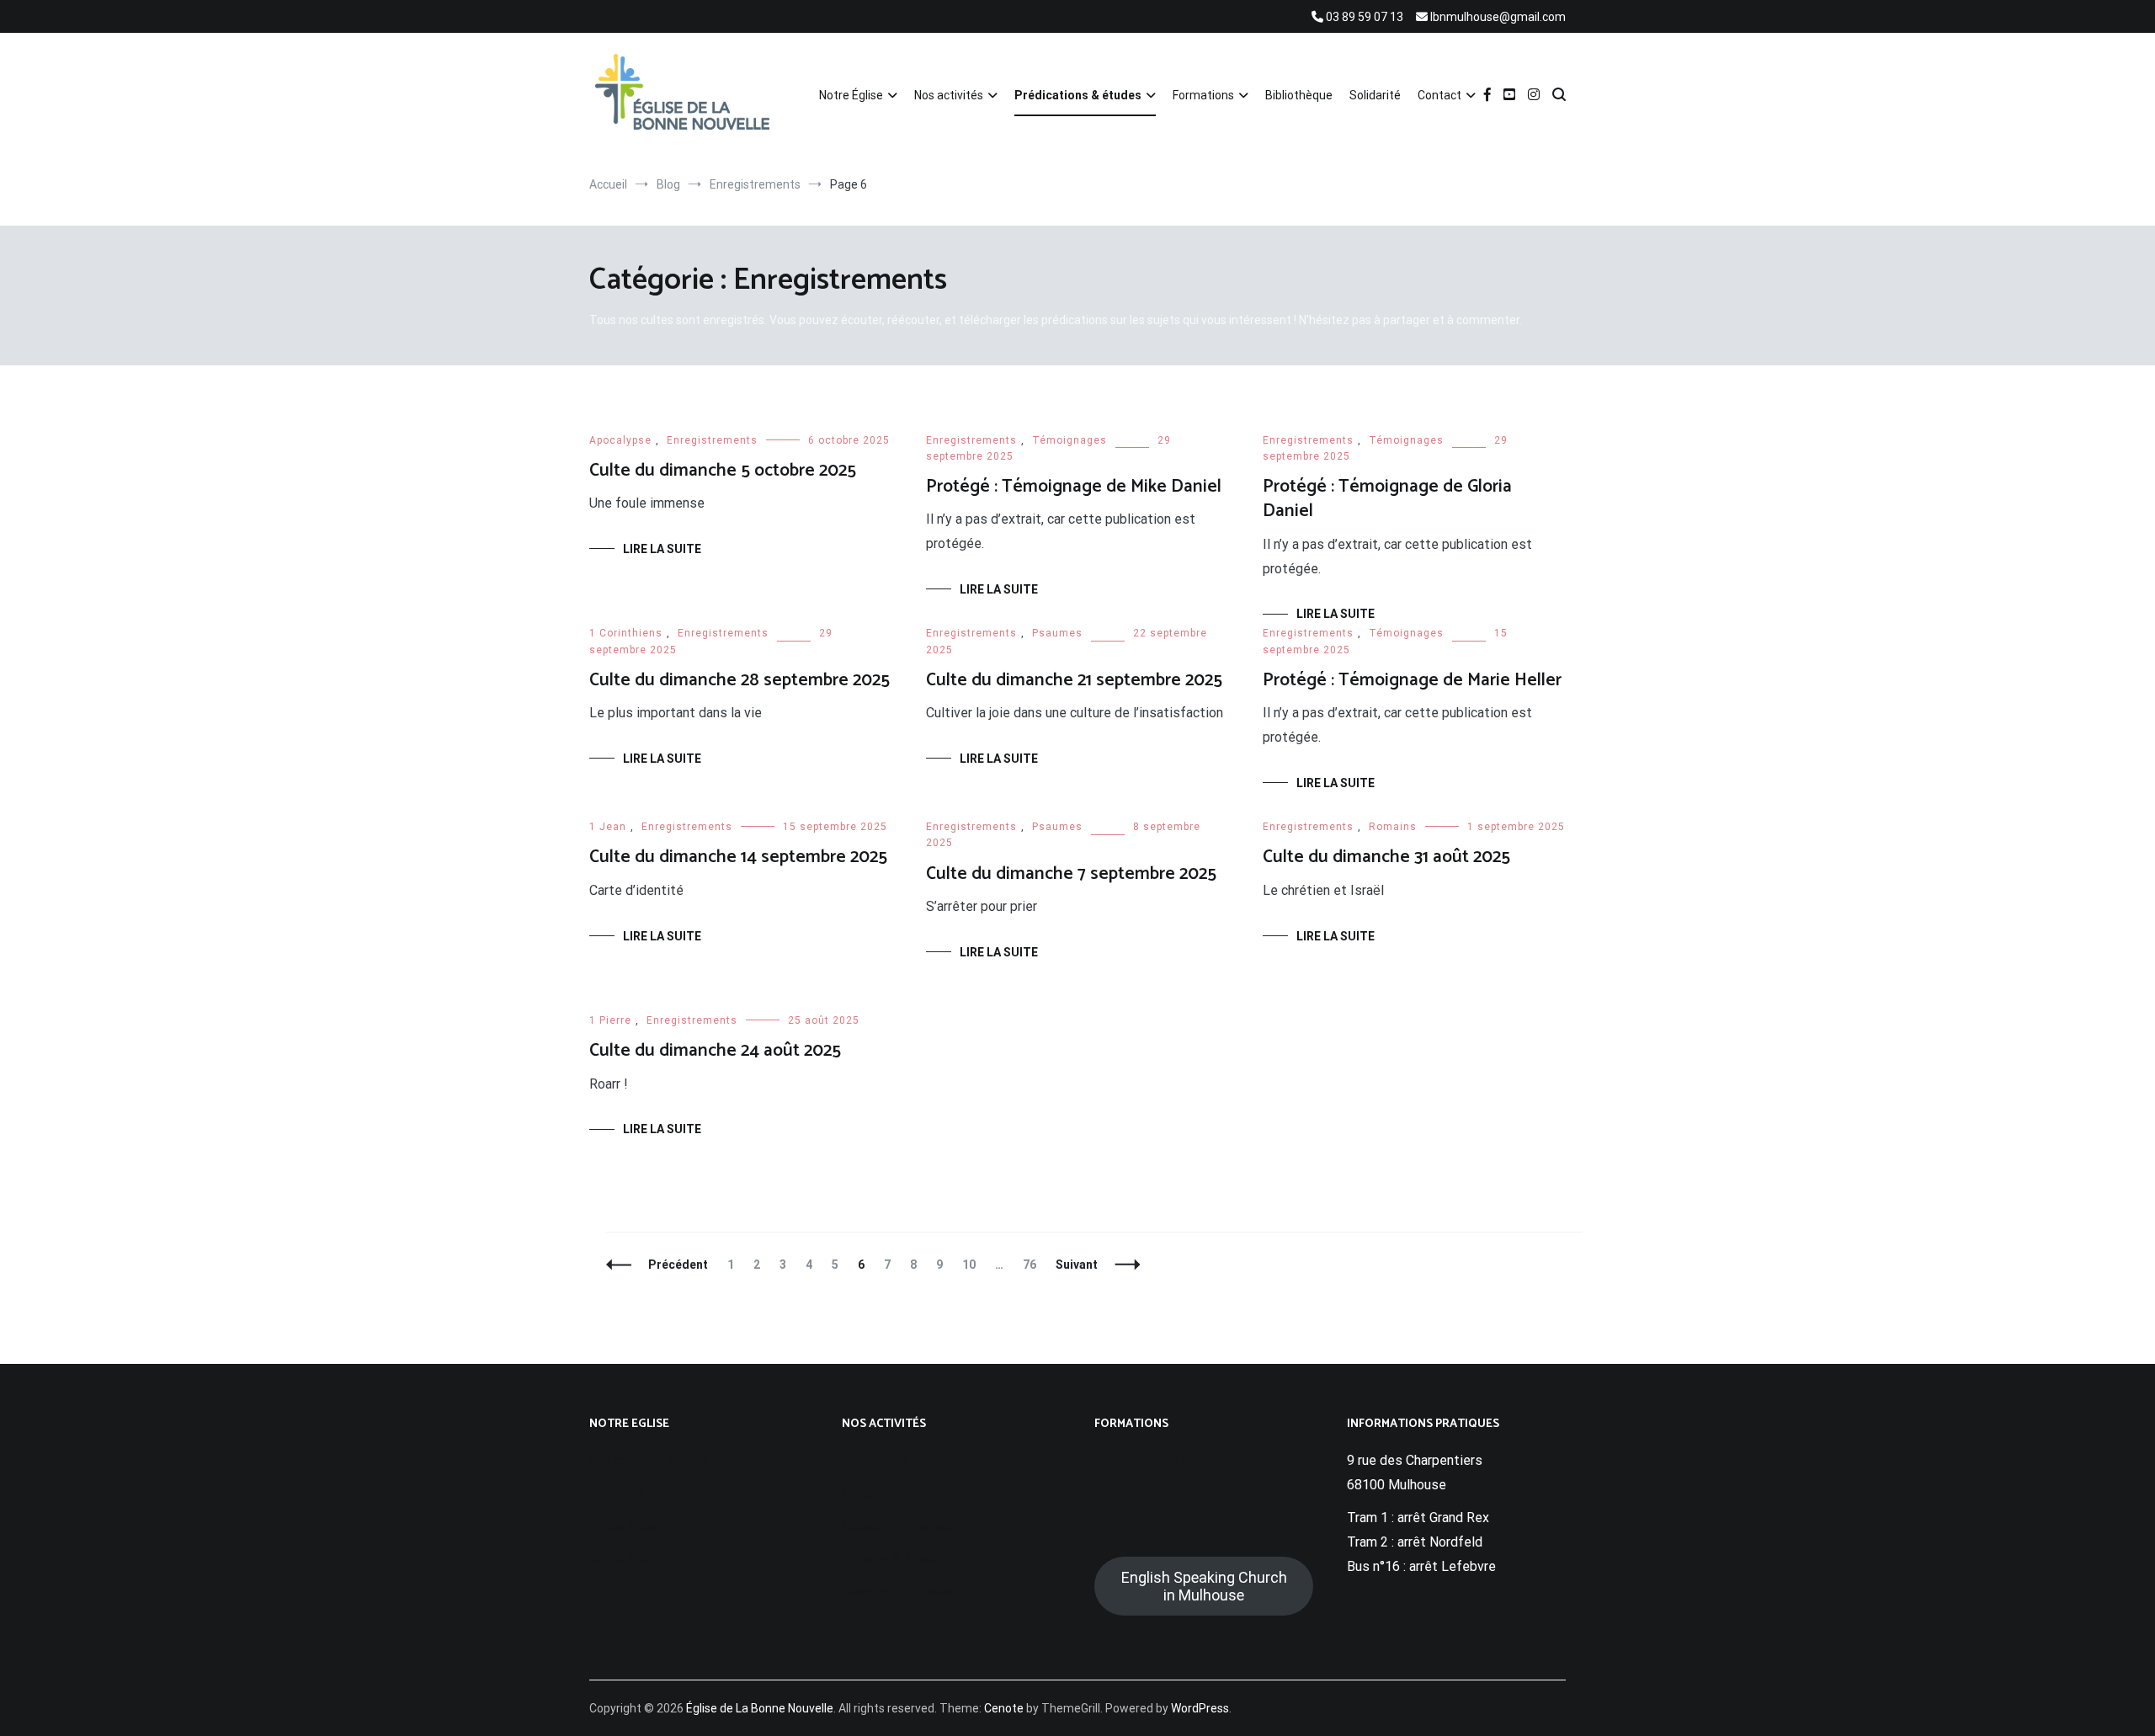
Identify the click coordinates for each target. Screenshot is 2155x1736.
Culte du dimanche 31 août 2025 (1386, 857)
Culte (858, 1493)
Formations (1203, 95)
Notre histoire (631, 1559)
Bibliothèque (1299, 95)
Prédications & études (1078, 95)
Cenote (1004, 1708)
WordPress (1200, 1708)
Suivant (1077, 1265)
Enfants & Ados (889, 1559)
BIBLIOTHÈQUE (1141, 1460)
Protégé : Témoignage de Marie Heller (1412, 680)
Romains (1393, 827)
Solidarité (1375, 95)
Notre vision (626, 1526)
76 (1033, 1265)
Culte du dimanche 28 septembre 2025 (740, 680)
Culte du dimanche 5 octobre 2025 (723, 471)
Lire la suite (662, 549)
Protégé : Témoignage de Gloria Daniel (1387, 499)
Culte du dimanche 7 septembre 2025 (1071, 874)
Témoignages (1070, 440)
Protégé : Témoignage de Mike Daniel (1074, 487)
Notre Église (851, 95)
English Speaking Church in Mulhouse (1204, 1586)
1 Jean (608, 827)
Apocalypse (620, 440)
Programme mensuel (903, 1460)
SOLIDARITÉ (1133, 1493)
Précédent (678, 1265)
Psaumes (1057, 633)
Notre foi (617, 1493)
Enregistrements (712, 440)
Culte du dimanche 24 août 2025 (715, 1051)
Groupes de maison (899, 1526)
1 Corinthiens (626, 633)
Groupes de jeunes (897, 1592)
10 (973, 1265)
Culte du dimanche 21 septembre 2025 (1074, 680)
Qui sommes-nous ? (649, 1460)
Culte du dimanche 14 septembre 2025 (738, 857)
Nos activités (949, 95)
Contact (1439, 95)
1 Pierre (610, 1020)
